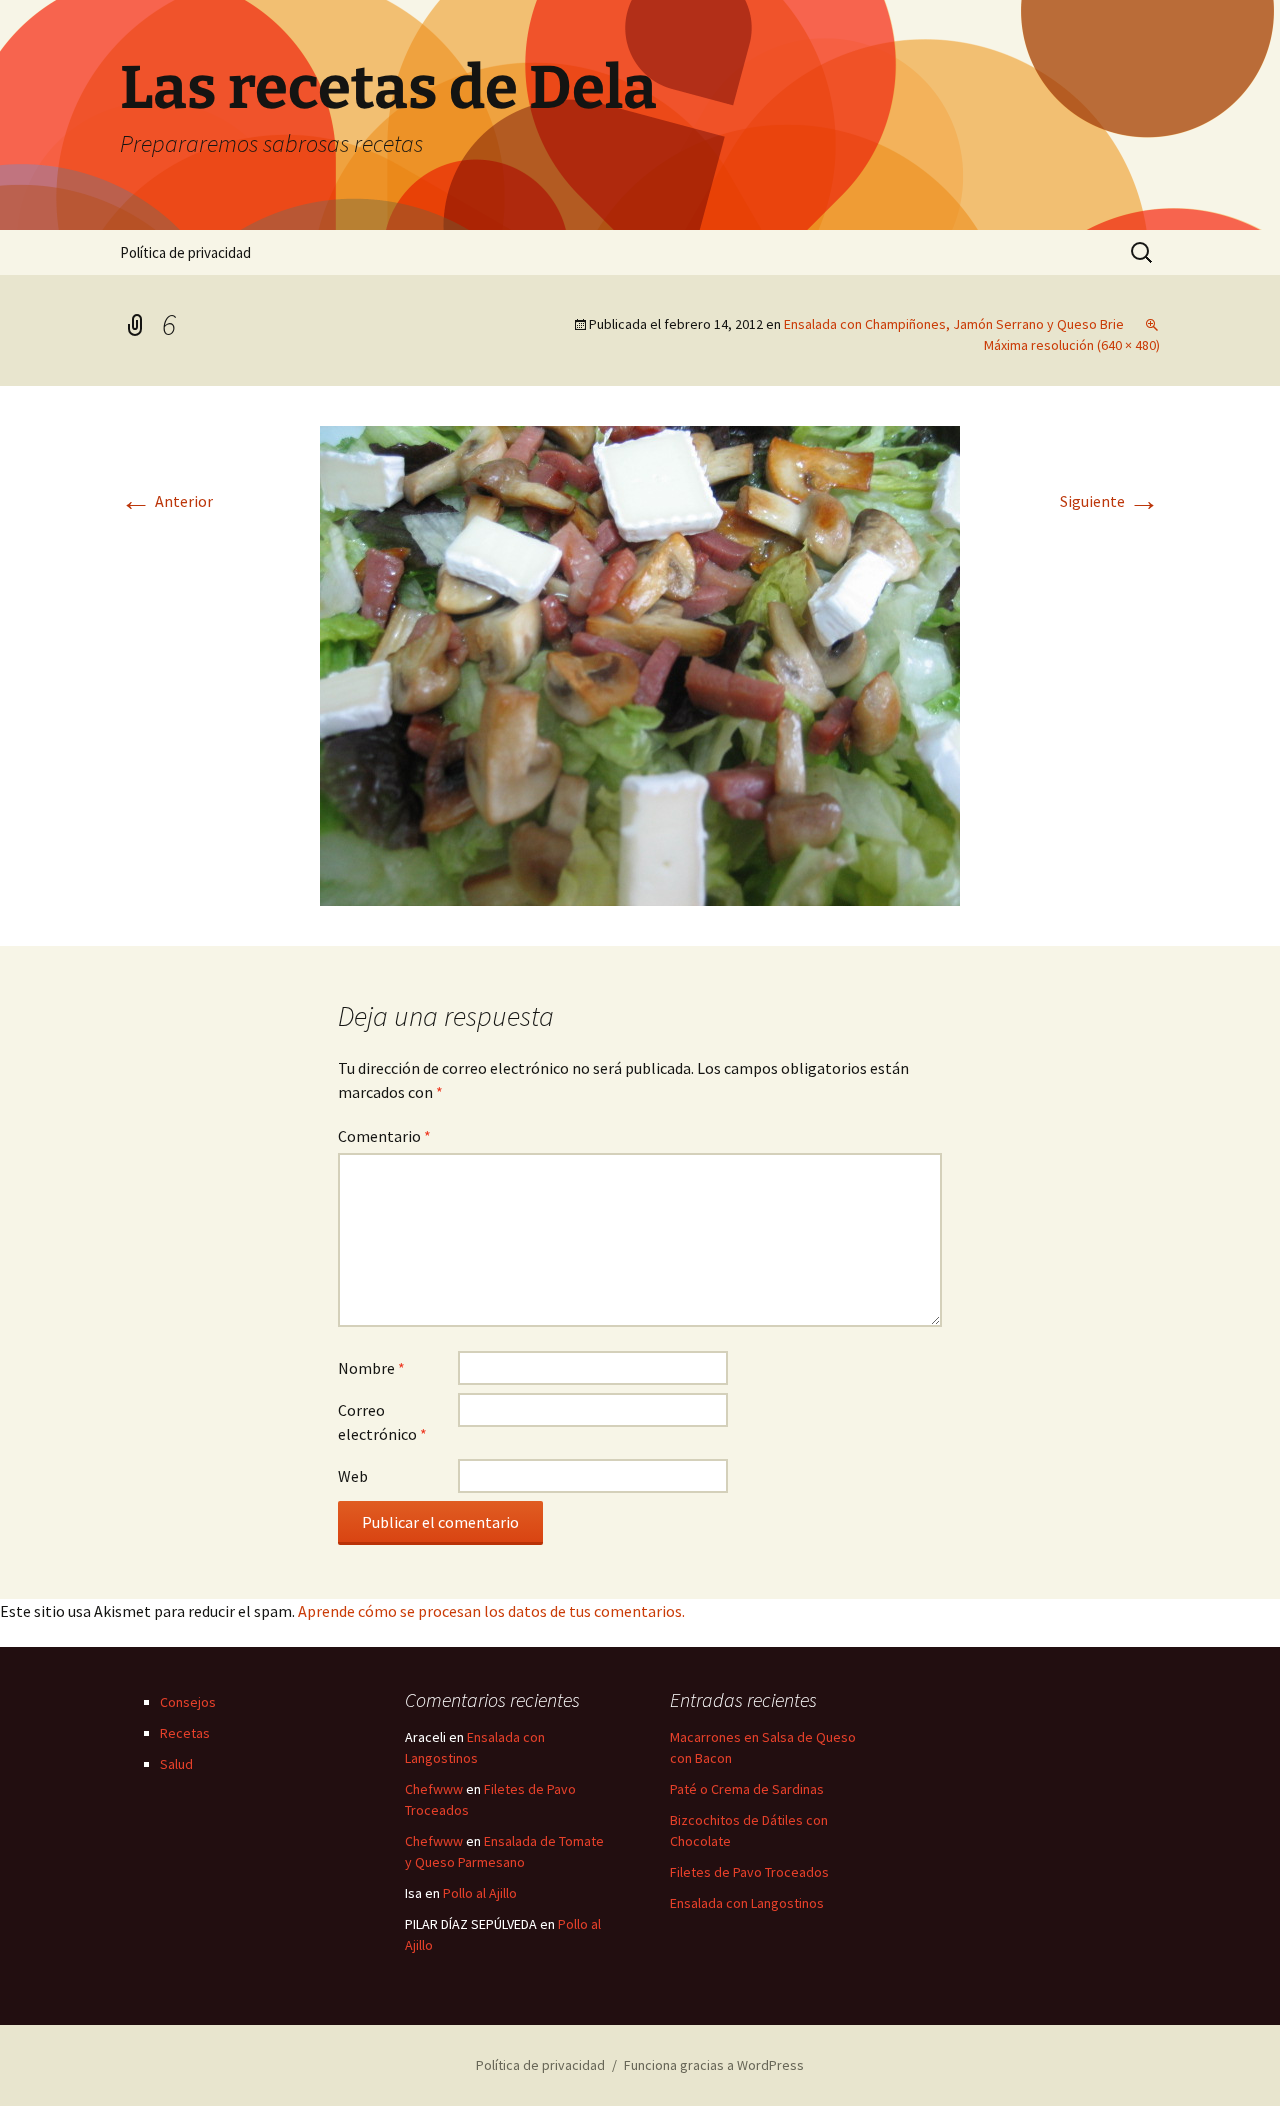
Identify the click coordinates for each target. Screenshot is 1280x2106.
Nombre (371, 1368)
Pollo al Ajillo (480, 1893)
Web (353, 1476)
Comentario (384, 1136)
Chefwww (434, 1789)
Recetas (185, 1733)
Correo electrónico (382, 1422)
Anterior (166, 501)
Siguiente (1110, 501)
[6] (640, 664)
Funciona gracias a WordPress (714, 2065)
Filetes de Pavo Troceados (749, 1872)
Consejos (188, 1702)
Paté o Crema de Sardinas (747, 1789)
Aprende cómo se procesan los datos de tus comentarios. (491, 1611)
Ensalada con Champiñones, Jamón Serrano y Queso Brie (954, 324)
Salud (176, 1764)
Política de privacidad (185, 252)
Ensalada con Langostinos (747, 1903)
